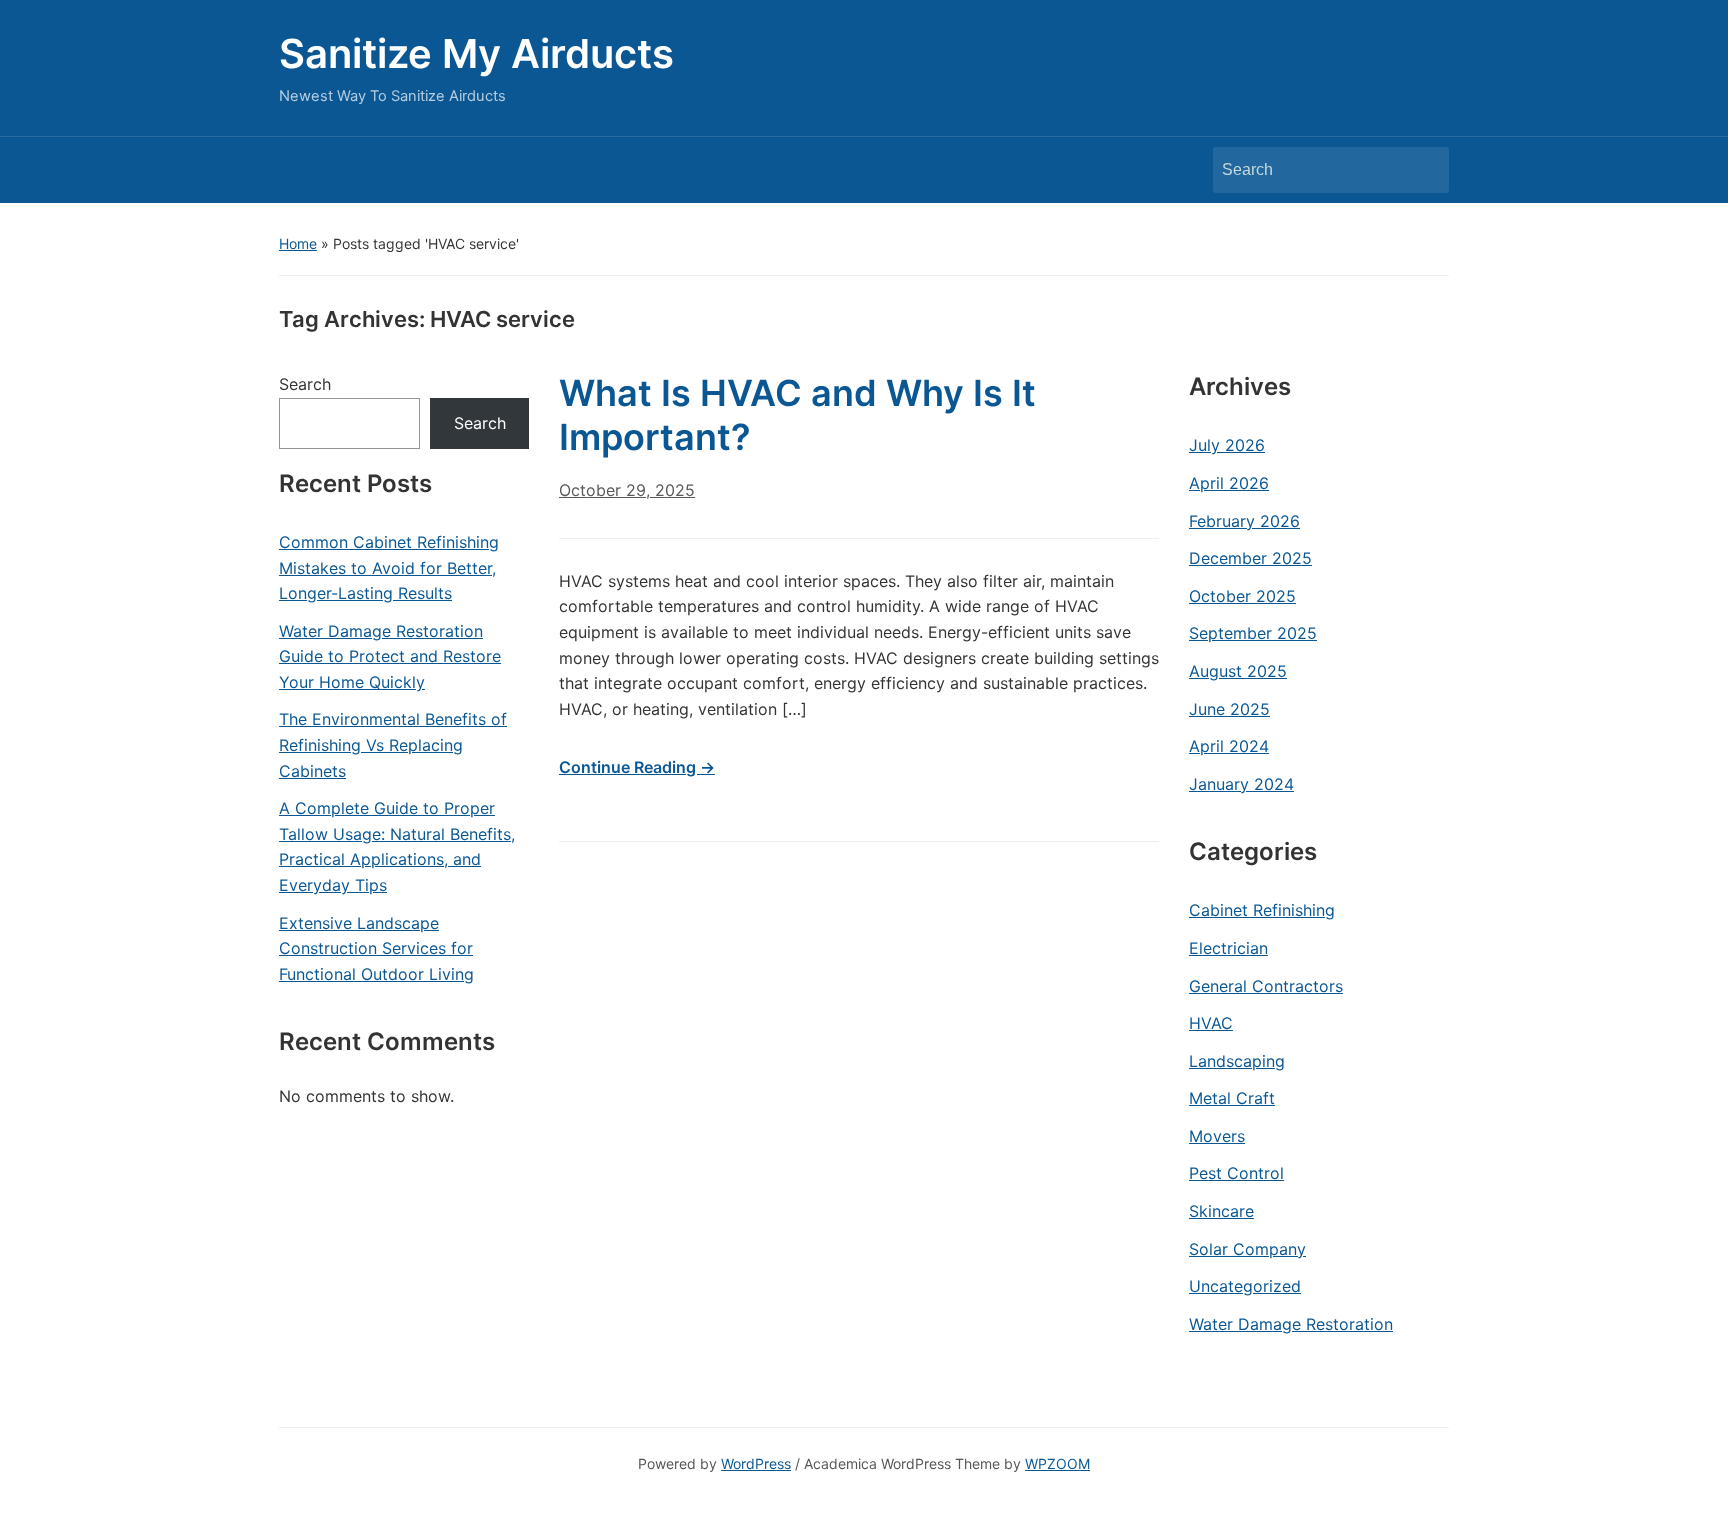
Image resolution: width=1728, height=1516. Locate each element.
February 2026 (1244, 521)
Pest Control (1236, 1173)
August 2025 (1238, 671)
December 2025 (1250, 558)
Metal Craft (1232, 1098)
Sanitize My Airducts (476, 53)
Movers (1217, 1136)
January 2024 (1241, 784)
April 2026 (1229, 483)
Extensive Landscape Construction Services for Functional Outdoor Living (376, 948)
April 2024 (1229, 746)
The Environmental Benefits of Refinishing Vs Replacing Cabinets (393, 744)
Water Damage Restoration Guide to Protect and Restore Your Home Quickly (390, 656)
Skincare (1221, 1211)
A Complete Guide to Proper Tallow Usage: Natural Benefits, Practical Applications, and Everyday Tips (397, 846)
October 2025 (1242, 596)
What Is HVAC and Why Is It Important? (797, 414)
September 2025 (1253, 633)
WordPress (756, 1463)
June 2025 (1229, 709)
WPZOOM (1057, 1463)
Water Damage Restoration (1291, 1324)
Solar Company (1247, 1249)
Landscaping (1237, 1061)
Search (1424, 170)
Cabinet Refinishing (1262, 910)
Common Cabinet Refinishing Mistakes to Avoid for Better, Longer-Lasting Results (389, 567)
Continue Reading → (637, 767)
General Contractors (1266, 986)
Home (298, 243)
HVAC (1211, 1023)
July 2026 (1227, 445)
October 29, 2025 (627, 490)
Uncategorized (1245, 1286)
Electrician (1228, 948)
